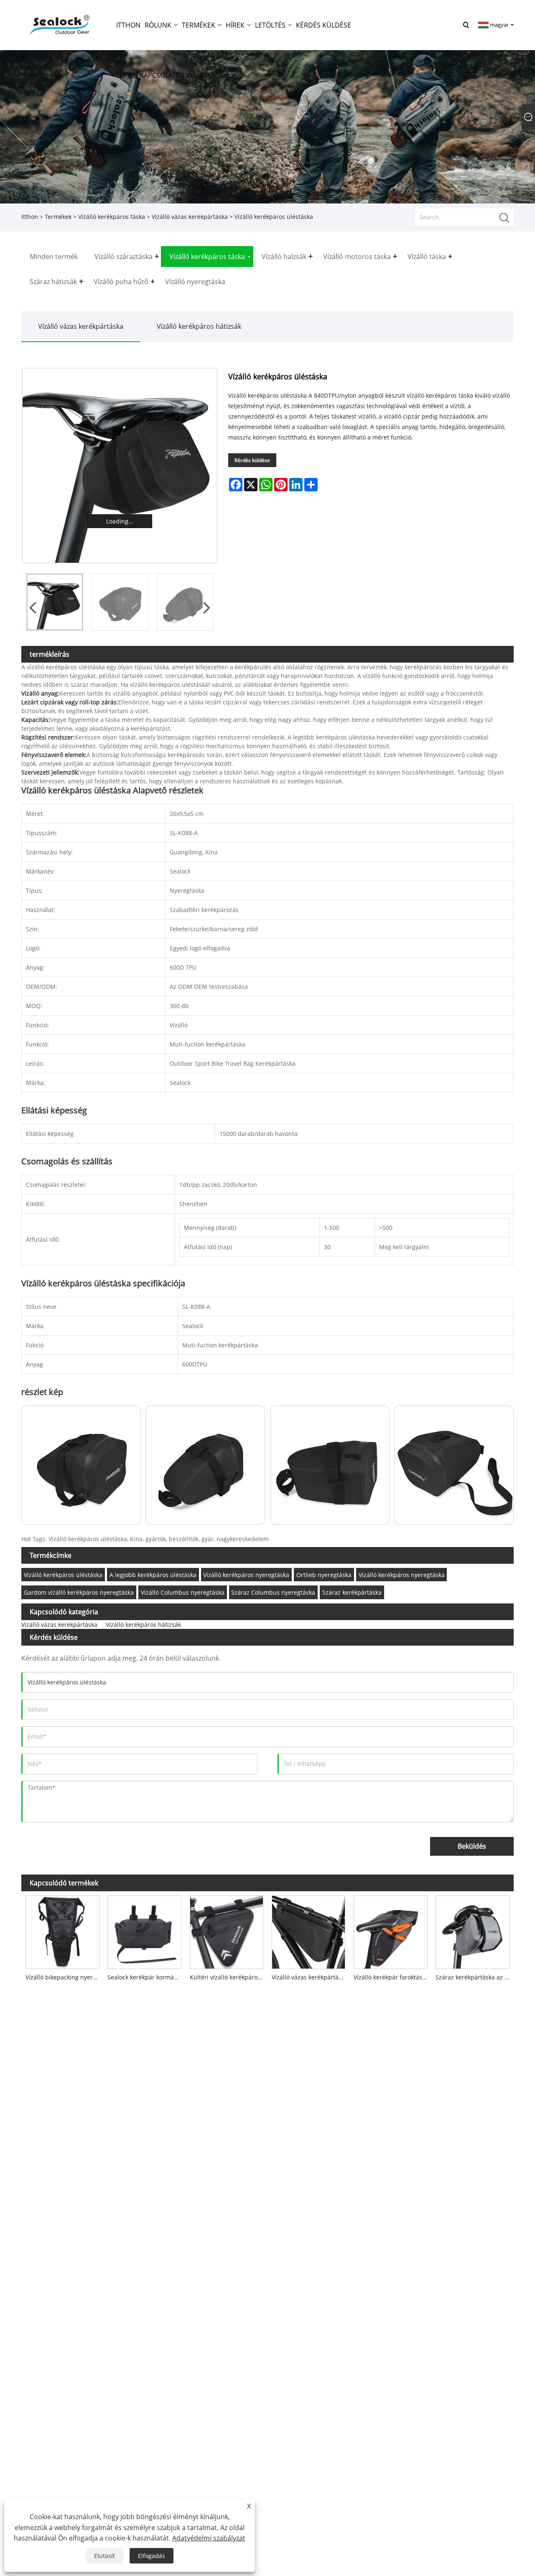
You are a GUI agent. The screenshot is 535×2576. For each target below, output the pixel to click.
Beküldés (472, 1846)
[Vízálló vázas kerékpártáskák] (308, 1930)
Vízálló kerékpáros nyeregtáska (246, 1575)
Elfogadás (152, 2556)
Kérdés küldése (252, 460)
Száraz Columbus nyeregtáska (273, 1592)
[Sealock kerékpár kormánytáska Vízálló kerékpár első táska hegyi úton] (144, 1930)
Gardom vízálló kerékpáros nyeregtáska (79, 1592)
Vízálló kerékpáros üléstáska (63, 1575)
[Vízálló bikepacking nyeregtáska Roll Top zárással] (62, 1930)
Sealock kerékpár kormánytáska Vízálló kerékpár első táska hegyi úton (146, 1977)
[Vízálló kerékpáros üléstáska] (120, 466)
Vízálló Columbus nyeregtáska (183, 1592)
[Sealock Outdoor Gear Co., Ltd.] (59, 24)
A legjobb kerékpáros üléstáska (153, 1575)
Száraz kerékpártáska (352, 1592)
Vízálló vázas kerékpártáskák (311, 1977)
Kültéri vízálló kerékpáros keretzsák (229, 1977)
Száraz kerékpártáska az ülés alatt (474, 1977)
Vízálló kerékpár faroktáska (391, 1977)
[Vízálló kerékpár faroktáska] (390, 1930)
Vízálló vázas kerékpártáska (190, 217)
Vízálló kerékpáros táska (112, 217)
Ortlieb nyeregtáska (324, 1575)
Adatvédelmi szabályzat (209, 2538)
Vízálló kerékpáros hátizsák (199, 326)
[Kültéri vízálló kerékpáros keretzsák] (227, 1930)
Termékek (58, 217)
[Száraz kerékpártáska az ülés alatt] (472, 1930)
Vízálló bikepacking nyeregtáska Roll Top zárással (64, 1977)
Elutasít (104, 2556)
